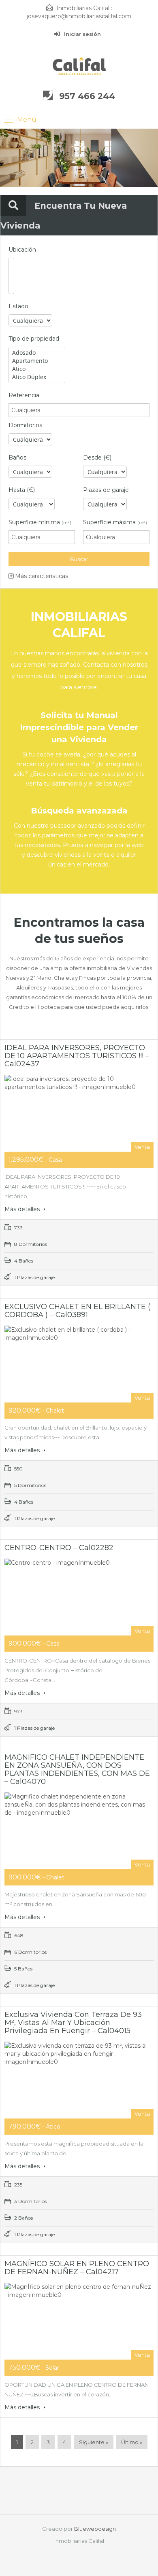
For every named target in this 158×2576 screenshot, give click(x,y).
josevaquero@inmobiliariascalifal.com (79, 16)
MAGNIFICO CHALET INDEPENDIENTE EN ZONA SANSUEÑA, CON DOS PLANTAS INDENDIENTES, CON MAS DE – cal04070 (77, 1769)
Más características (41, 576)
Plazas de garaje (106, 490)
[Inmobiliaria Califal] (79, 66)
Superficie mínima (40, 522)
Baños (17, 458)
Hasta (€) (22, 490)
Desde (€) (97, 458)
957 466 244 (87, 96)
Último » (132, 2442)
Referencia (24, 395)
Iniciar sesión (82, 34)
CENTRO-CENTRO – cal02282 (59, 1548)
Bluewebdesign (95, 2529)
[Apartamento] (37, 361)
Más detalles (23, 1209)
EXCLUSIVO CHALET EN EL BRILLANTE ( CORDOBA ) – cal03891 (77, 1311)
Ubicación (22, 250)
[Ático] (37, 369)
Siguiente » (94, 2442)
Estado (18, 306)
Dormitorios (25, 425)
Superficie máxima (115, 522)
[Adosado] (37, 353)
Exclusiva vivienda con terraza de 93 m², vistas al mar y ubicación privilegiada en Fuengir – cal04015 (73, 2023)
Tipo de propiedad (34, 339)
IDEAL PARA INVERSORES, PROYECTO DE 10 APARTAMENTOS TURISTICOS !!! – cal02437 (77, 1056)
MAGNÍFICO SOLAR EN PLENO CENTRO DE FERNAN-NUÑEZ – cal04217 (77, 2268)
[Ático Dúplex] (37, 377)
